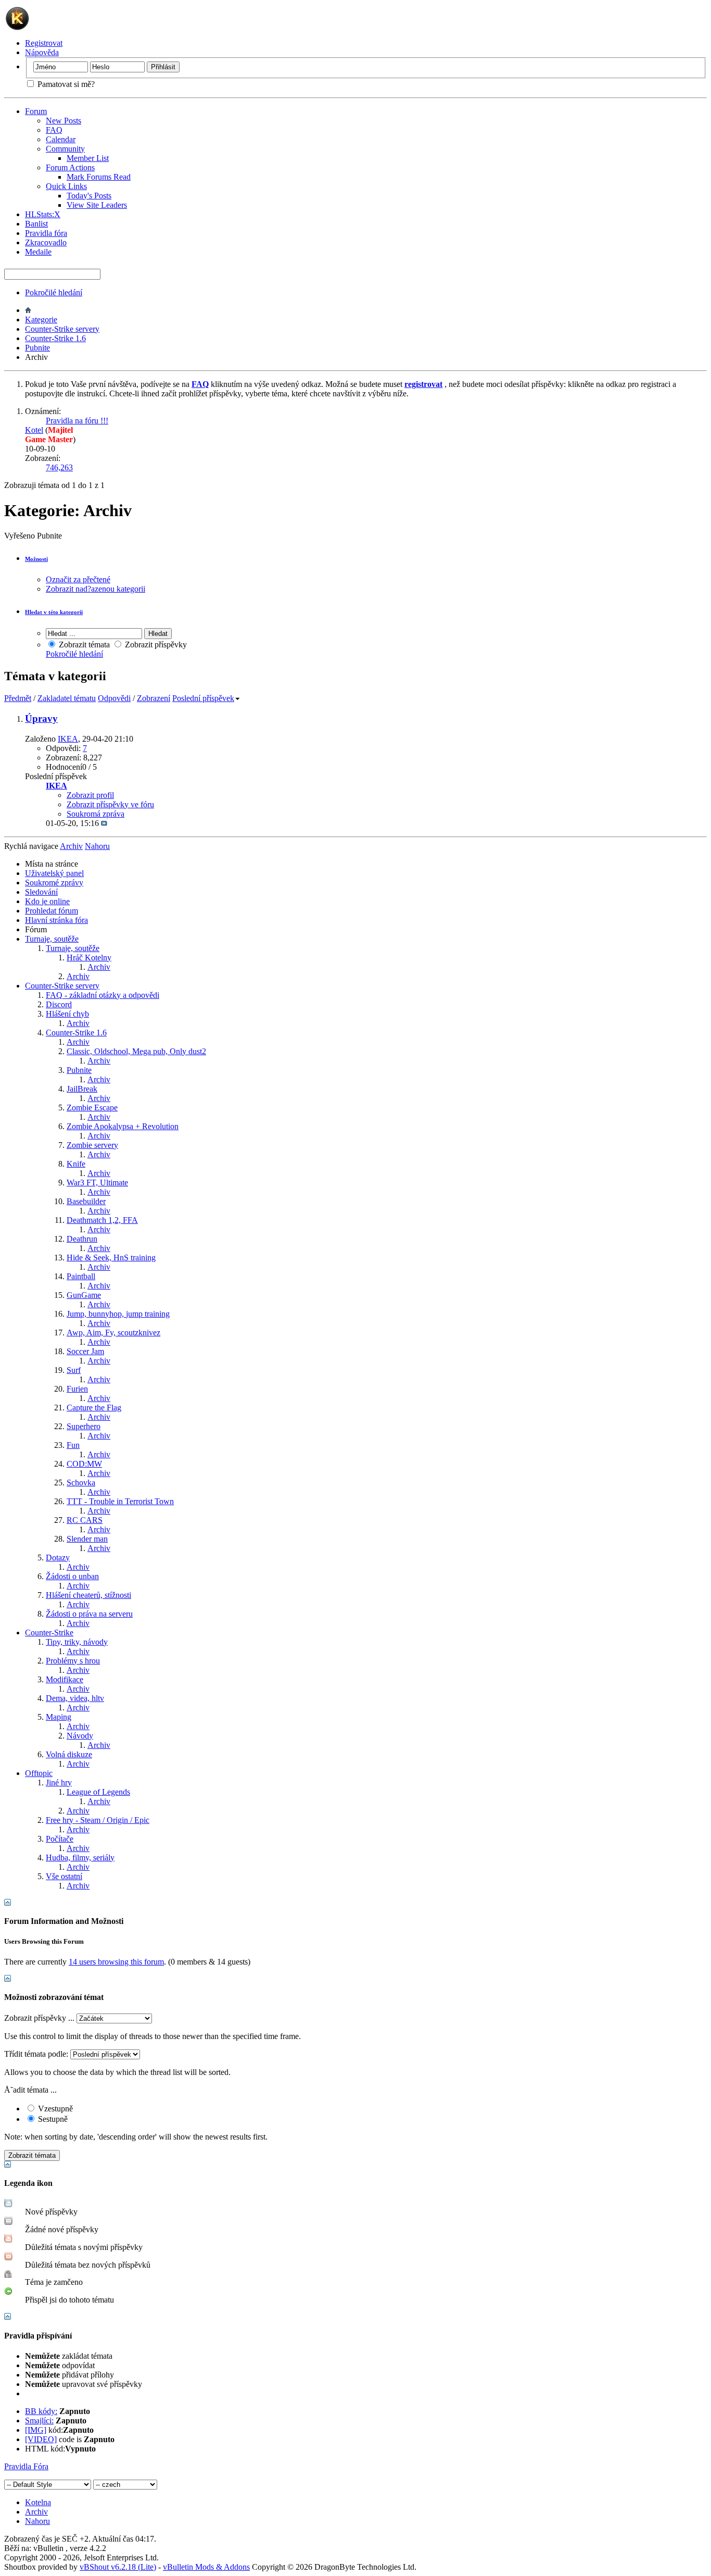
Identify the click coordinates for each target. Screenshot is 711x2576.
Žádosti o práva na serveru (89, 1614)
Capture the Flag (94, 1408)
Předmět (18, 698)
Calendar (61, 139)
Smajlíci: (39, 2421)
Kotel (34, 430)
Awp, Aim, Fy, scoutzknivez (113, 1333)
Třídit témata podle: (36, 2054)
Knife (76, 1164)
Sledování (41, 892)
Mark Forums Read (99, 177)
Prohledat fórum (52, 911)
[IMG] (36, 2430)
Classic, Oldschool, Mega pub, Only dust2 (136, 1051)
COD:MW (84, 1464)
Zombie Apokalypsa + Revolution (123, 1126)
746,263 (59, 467)
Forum (36, 111)
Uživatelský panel (54, 873)
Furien (77, 1389)
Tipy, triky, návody (77, 1642)
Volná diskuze (69, 1754)
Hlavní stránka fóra (56, 920)
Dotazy (58, 1558)
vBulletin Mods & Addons (206, 2567)
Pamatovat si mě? (65, 84)
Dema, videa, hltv (75, 1698)
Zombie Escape (92, 1108)
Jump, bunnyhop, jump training (118, 1314)
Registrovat (44, 43)
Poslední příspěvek (203, 698)
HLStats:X (43, 214)
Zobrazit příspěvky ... (39, 2018)
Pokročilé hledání (54, 292)
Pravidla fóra (46, 233)
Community (65, 149)
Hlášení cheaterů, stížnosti (88, 1595)
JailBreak (82, 1089)
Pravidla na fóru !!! (77, 421)
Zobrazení (154, 698)
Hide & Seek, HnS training (111, 1258)
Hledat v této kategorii (54, 612)
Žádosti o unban (72, 1576)
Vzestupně (54, 2109)
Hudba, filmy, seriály (80, 1858)
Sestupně (52, 2119)
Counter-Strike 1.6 (55, 338)
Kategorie (41, 320)
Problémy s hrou (73, 1661)
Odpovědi (114, 698)
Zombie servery (92, 1145)
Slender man (87, 1539)
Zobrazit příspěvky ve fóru (110, 804)
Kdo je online (47, 901)
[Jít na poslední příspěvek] (104, 823)
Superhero (84, 1426)
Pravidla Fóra (26, 2466)
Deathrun (82, 1239)
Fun (73, 1445)
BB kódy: (41, 2411)
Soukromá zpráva (96, 814)
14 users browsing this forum (116, 1962)
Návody (80, 1736)
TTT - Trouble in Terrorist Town (120, 1501)
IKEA (68, 739)
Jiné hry (59, 1783)
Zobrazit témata (83, 645)
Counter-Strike (49, 1633)
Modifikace (65, 1679)
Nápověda (42, 52)
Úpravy (41, 718)
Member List (88, 158)
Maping (59, 1717)
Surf (74, 1370)
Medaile (38, 252)
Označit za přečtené (78, 579)
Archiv (99, 967)
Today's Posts (89, 196)
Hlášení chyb (67, 1014)
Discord (59, 1004)
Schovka (81, 1483)
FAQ (54, 130)
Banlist (36, 224)
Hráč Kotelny (89, 958)
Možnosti (36, 559)
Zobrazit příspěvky (155, 645)
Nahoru (97, 846)
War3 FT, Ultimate (97, 1183)
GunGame (84, 1295)
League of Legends (98, 1792)
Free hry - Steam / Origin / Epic (98, 1820)
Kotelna (38, 2502)
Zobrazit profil (90, 795)
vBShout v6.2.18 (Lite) (118, 2567)
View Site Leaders (97, 205)
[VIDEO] (41, 2439)
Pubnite (37, 348)
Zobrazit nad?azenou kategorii (96, 589)
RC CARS (85, 1520)
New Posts (64, 121)
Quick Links (66, 186)
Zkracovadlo (46, 242)
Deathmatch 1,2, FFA (102, 1220)
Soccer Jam (85, 1351)
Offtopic (39, 1773)
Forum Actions (70, 167)
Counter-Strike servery (62, 329)
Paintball (81, 1276)
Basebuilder (86, 1201)
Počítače (60, 1839)
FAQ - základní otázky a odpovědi (103, 995)
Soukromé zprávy (54, 883)
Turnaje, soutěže (52, 939)
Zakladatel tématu (67, 698)
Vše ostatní (64, 1876)
